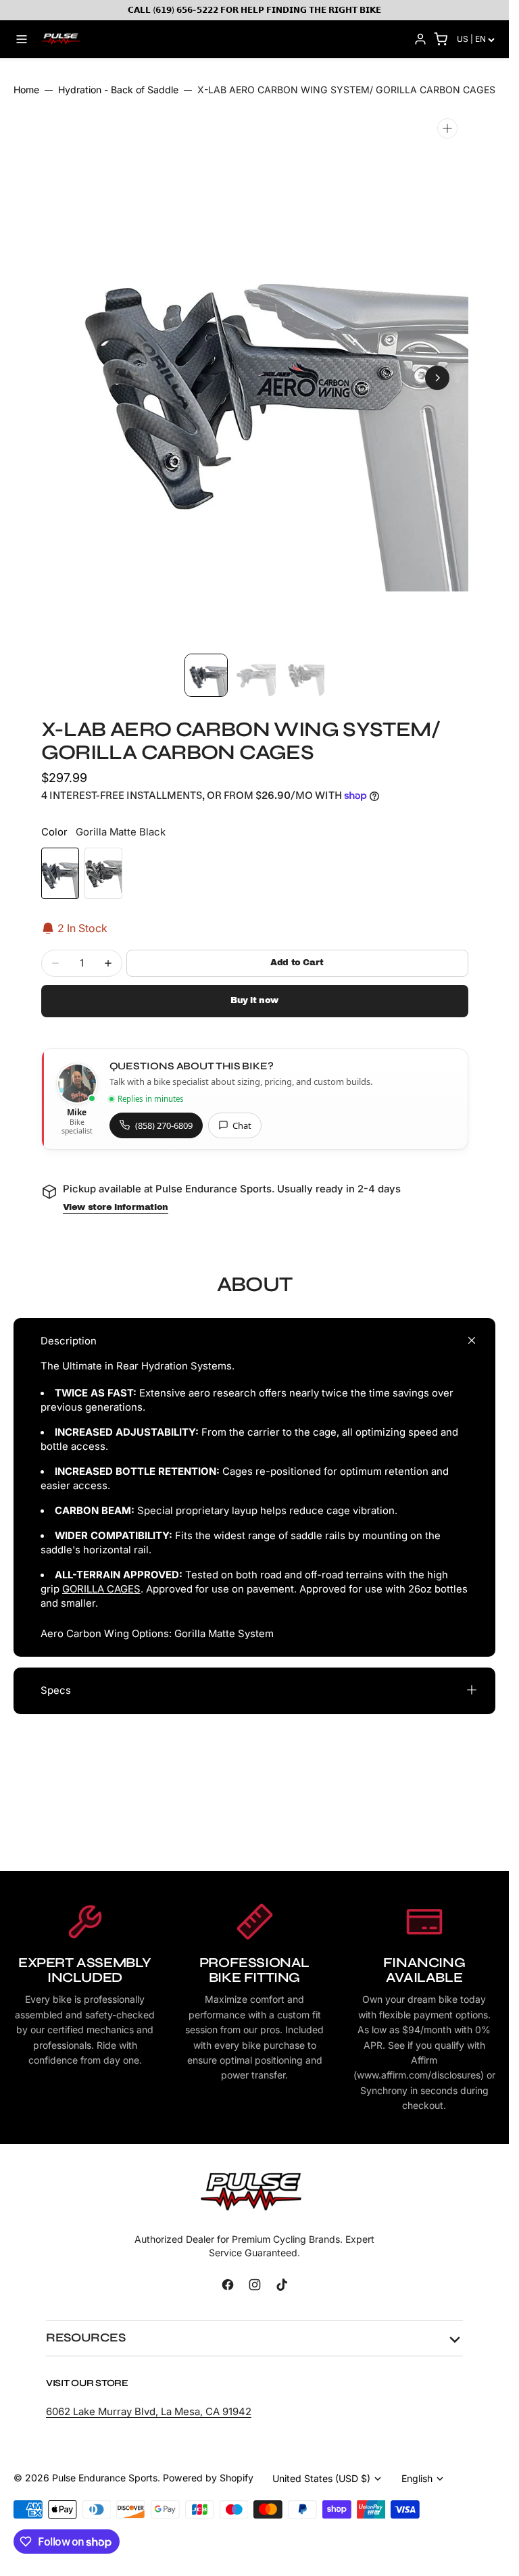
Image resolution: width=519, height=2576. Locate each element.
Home (26, 90)
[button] (72, 378)
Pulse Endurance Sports (105, 2478)
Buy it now (254, 1000)
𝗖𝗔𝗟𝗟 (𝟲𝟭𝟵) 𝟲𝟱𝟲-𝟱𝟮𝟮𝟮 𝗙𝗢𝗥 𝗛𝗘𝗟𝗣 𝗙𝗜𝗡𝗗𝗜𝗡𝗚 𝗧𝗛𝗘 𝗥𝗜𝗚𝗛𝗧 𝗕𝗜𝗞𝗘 (254, 10)
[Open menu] (22, 39)
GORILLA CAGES (101, 1589)
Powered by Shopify (208, 2478)
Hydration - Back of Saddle (118, 90)
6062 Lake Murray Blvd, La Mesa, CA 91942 (149, 2412)
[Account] (420, 39)
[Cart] (441, 39)
